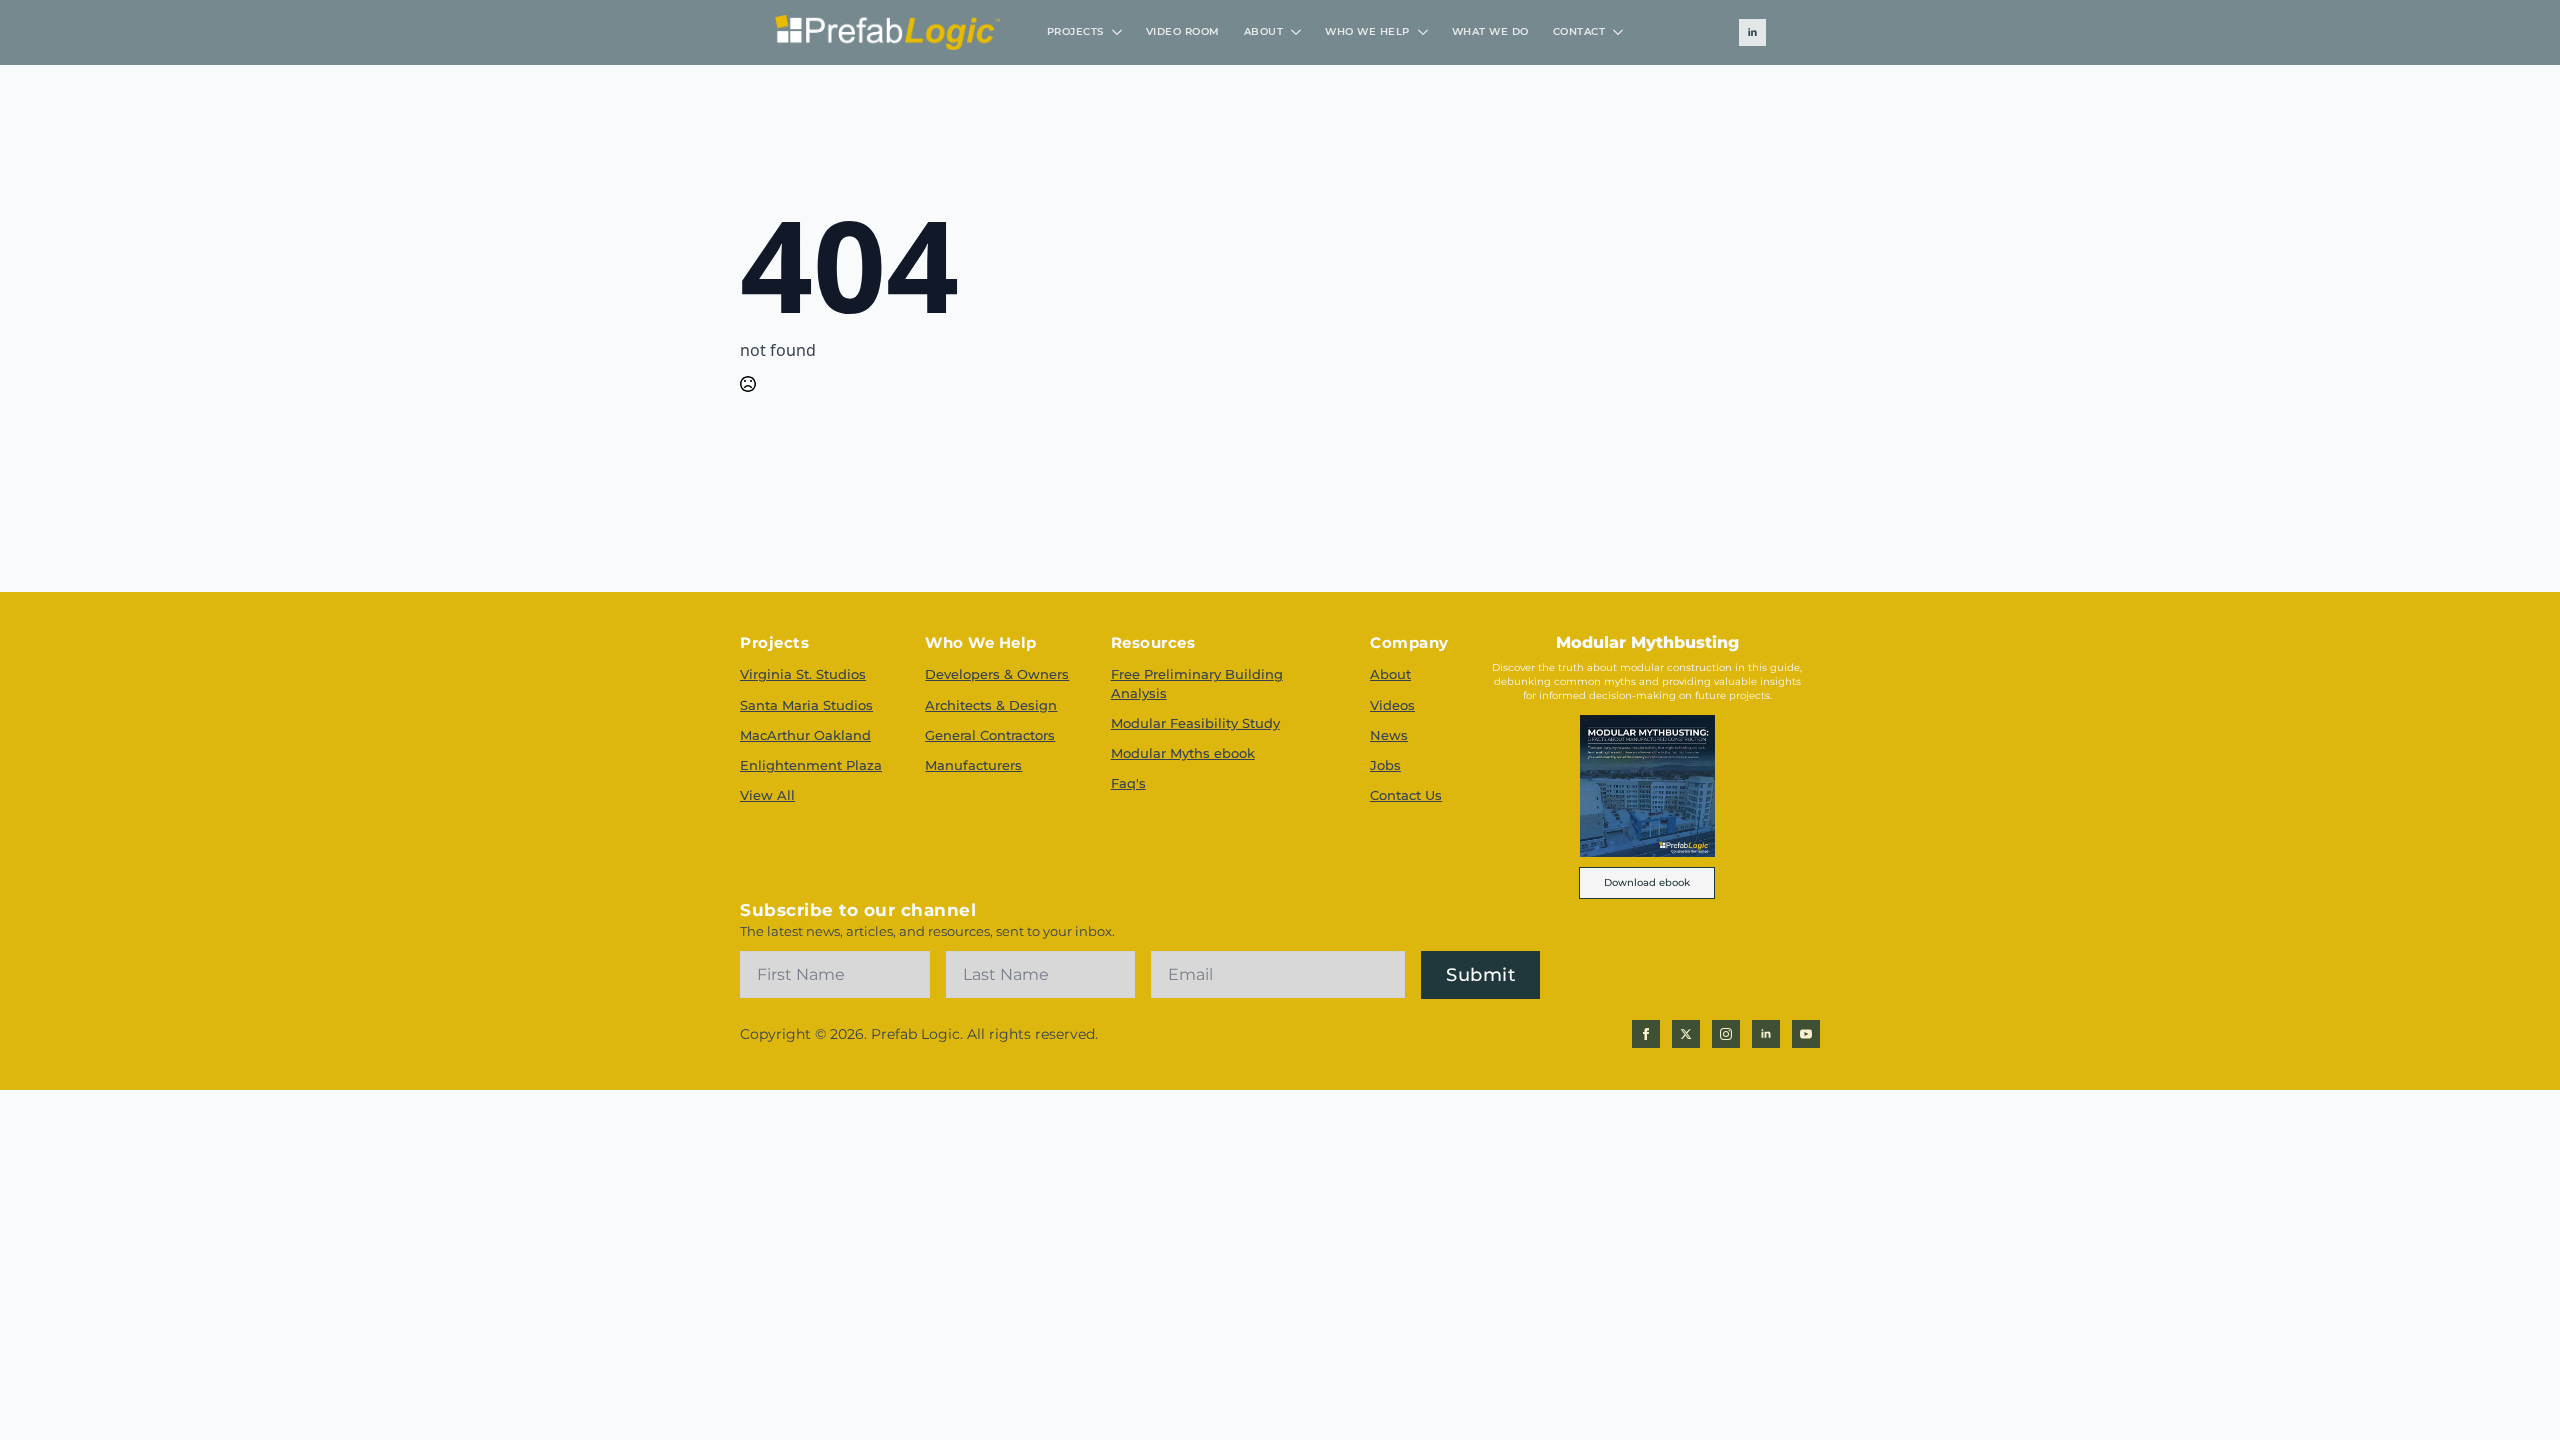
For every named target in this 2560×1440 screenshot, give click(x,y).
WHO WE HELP (1367, 31)
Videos (1392, 705)
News (1389, 735)
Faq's (1128, 783)
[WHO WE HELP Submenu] (1425, 32)
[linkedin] (1752, 32)
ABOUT (1264, 31)
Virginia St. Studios (803, 674)
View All (767, 795)
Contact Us (1406, 795)
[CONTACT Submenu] (1620, 32)
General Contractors (990, 735)
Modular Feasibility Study (1195, 723)
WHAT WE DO (1490, 31)
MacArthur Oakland (805, 735)
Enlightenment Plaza (811, 765)
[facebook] (1646, 1034)
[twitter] (1686, 1034)
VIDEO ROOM (1183, 31)
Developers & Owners (997, 674)
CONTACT (1579, 31)
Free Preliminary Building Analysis (1197, 683)
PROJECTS (1075, 31)
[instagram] (1726, 1034)
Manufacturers (973, 765)
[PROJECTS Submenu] (1119, 32)
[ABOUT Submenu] (1298, 32)
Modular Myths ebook (1183, 753)
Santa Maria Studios (806, 705)
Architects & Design (991, 705)
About (1390, 674)
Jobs (1385, 765)
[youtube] (1806, 1034)
